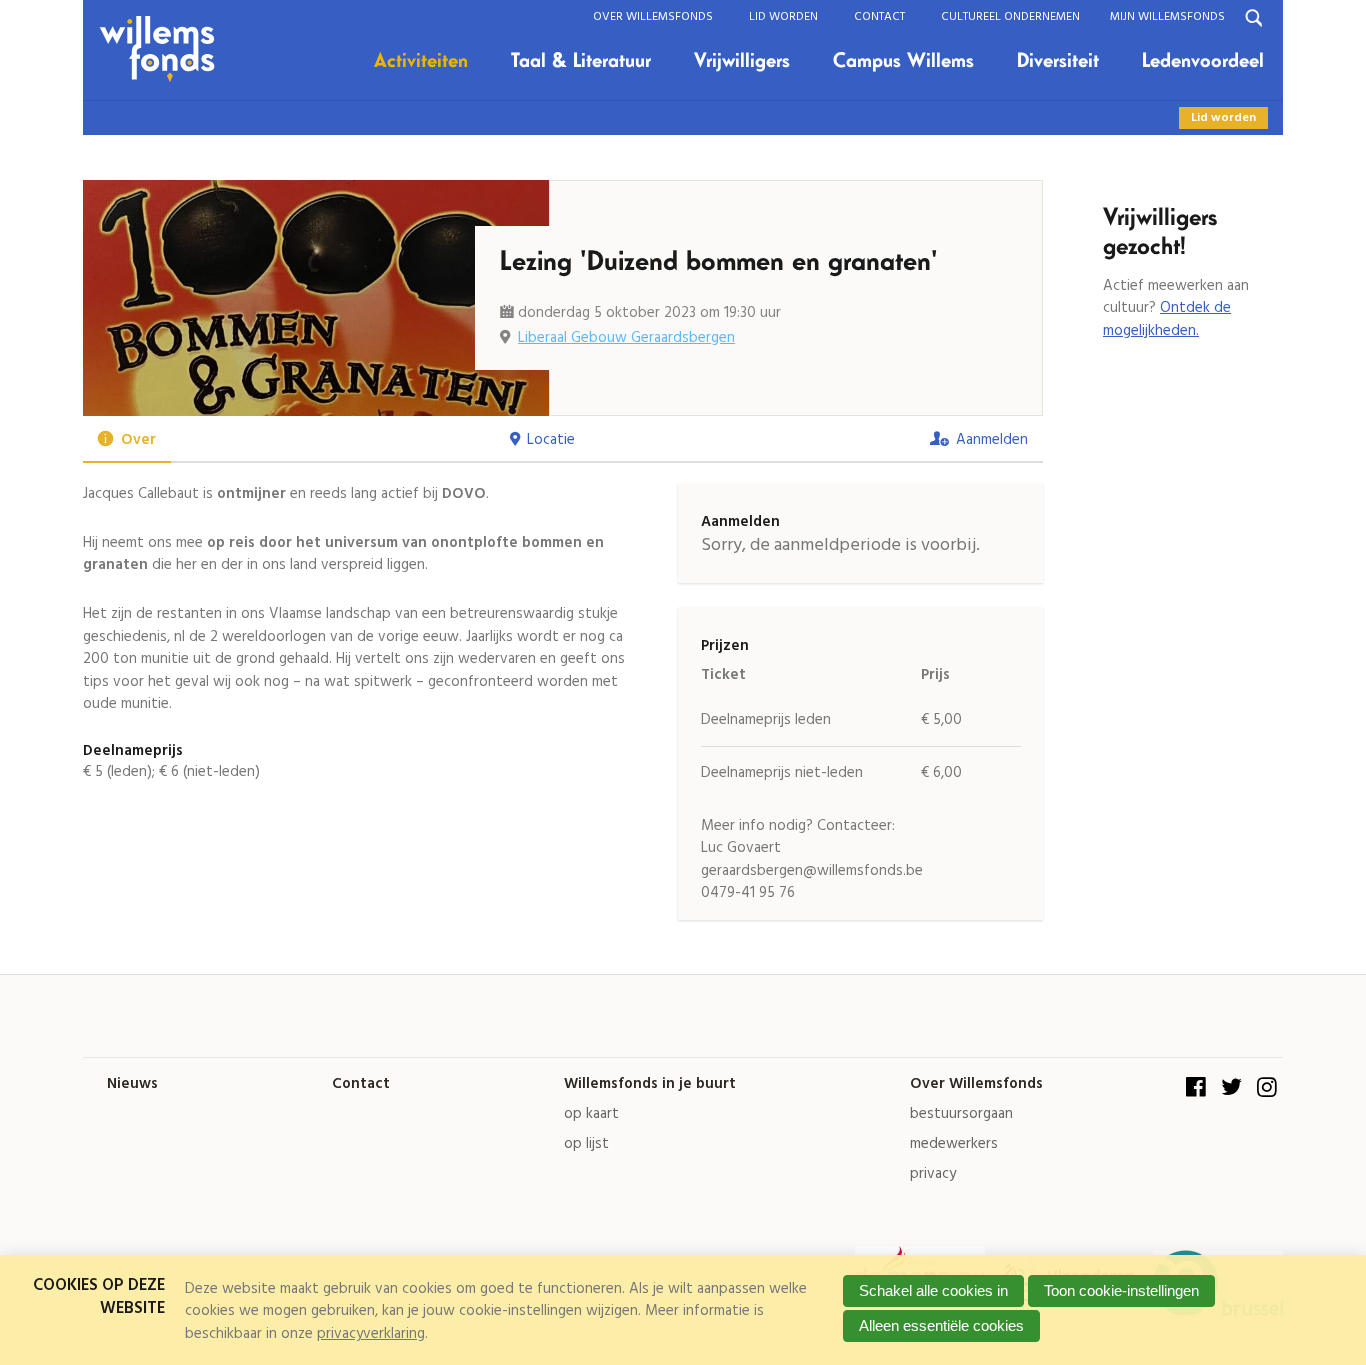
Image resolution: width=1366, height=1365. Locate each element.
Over (138, 440)
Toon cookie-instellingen (1121, 1290)
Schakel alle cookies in (933, 1290)
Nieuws (132, 1084)
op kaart (591, 1114)
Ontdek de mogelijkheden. (1167, 319)
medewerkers (954, 1144)
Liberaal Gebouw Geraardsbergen (626, 338)
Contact (879, 16)
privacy (933, 1174)
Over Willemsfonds (653, 16)
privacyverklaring (371, 1334)
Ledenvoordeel (1203, 61)
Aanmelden (992, 440)
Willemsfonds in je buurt (650, 1084)
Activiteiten (421, 61)
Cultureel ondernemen (1010, 16)
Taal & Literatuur (581, 61)
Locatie (551, 440)
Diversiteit (1058, 61)
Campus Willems (903, 61)
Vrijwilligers (742, 61)
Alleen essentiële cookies (941, 1325)
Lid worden (783, 16)
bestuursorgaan (961, 1114)
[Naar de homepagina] (164, 50)
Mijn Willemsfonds (1167, 16)
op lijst (586, 1144)
